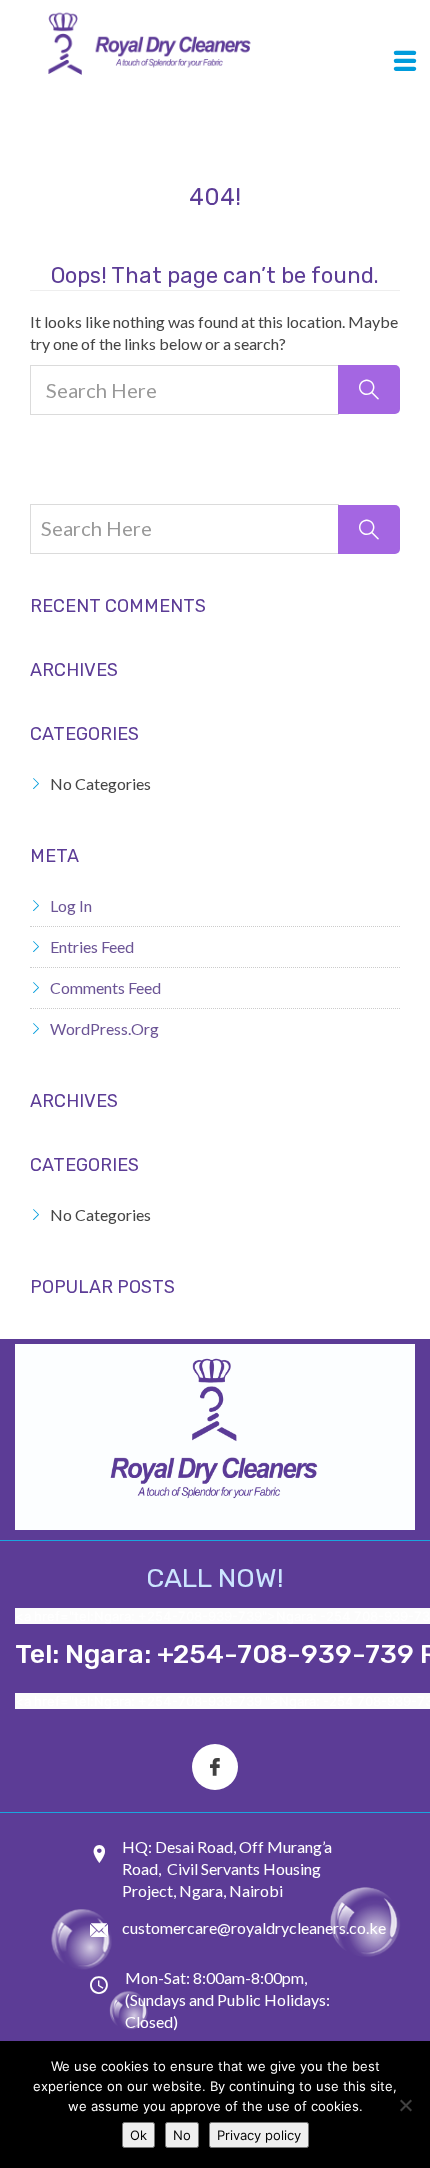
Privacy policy (259, 2135)
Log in (71, 905)
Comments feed (105, 987)
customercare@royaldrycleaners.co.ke (254, 1927)
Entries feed (92, 946)
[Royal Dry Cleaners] (207, 46)
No (182, 2135)
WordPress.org (104, 1028)
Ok (138, 2135)
